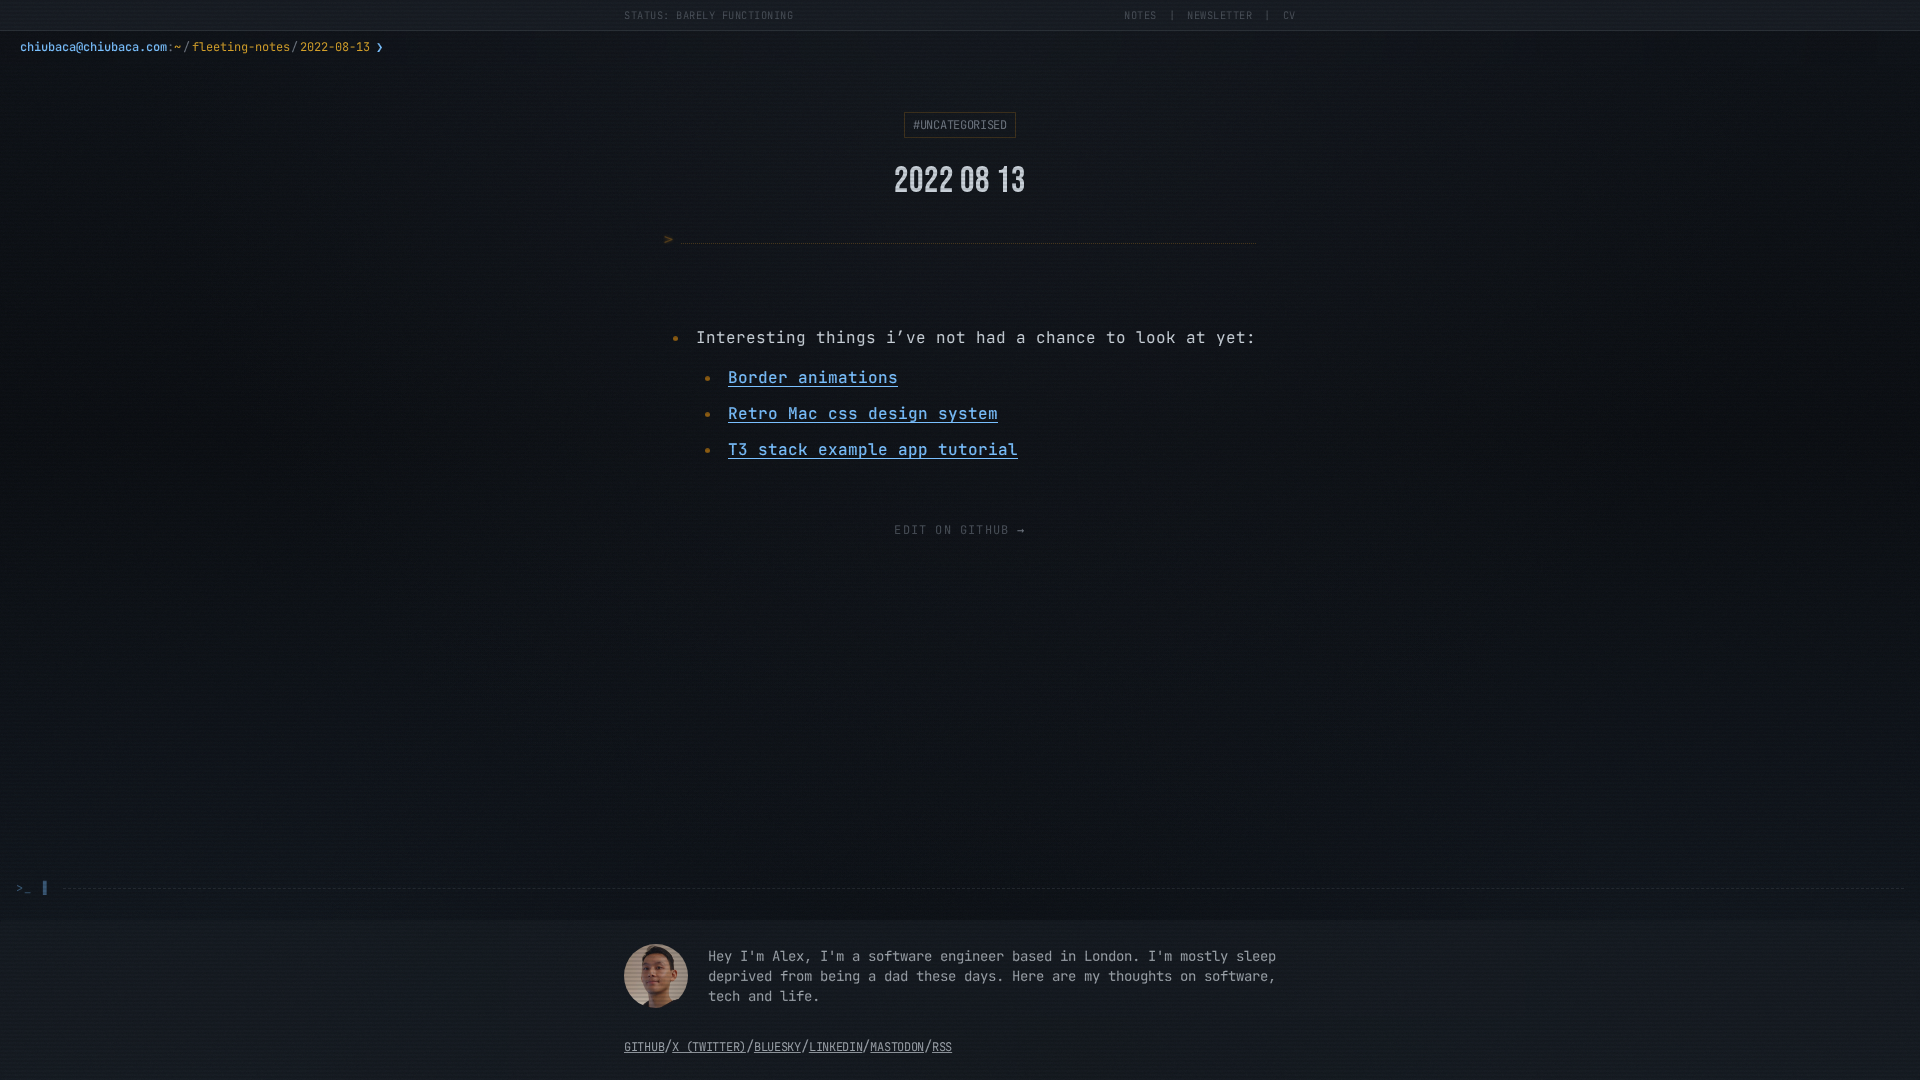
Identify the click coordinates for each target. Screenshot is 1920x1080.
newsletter (1219, 15)
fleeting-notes (241, 47)
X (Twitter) (709, 1047)
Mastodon (897, 1047)
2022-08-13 (335, 47)
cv (1289, 15)
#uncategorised (960, 125)
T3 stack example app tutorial (873, 449)
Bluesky (777, 1047)
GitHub (644, 1047)
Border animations (813, 377)
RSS (942, 1047)
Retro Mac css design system (863, 413)
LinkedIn (836, 1047)
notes (1140, 15)
